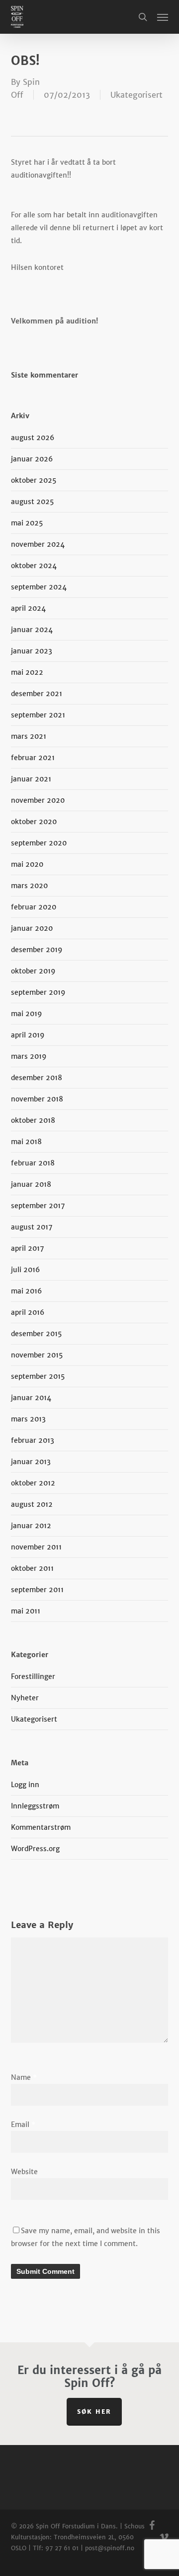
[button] (163, 17)
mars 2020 (29, 886)
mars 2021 (29, 736)
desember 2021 (37, 694)
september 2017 (38, 1206)
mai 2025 (27, 523)
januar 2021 (31, 779)
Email (23, 2125)
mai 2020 (27, 864)
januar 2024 (32, 630)
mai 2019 (27, 1014)
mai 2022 (27, 672)
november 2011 (36, 1547)
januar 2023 (32, 651)
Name (24, 2077)
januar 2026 (32, 459)
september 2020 (39, 843)
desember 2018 (37, 1078)
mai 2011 (26, 1611)
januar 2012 (31, 1526)
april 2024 (28, 608)
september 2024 (39, 587)
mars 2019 (29, 1056)
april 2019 (28, 1035)
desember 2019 (37, 950)
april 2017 (27, 1248)
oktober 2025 (34, 480)
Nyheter (25, 1698)
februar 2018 (33, 1163)
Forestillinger (33, 1676)
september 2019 (38, 992)
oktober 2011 (32, 1568)
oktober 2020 (34, 822)
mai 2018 (26, 1142)
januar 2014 (31, 1398)
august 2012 (32, 1504)
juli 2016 (25, 1270)
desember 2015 (36, 1334)
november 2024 (38, 544)
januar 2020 (32, 928)
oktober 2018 (33, 1120)
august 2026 (33, 438)
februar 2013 (33, 1440)
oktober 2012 (33, 1483)
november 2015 (37, 1355)
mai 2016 (26, 1291)
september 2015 (38, 1376)
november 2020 (38, 800)
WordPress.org (35, 1849)
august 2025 (32, 502)
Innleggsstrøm (35, 1806)
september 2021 (38, 715)
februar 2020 (34, 907)
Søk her (94, 2412)
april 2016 (28, 1312)
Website (24, 2172)
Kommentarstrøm (41, 1827)
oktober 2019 (33, 971)
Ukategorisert (136, 95)
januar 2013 (31, 1462)
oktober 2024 (34, 566)
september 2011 (37, 1590)
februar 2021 (33, 758)
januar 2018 (31, 1184)
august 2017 (32, 1227)
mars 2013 (28, 1419)
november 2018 (37, 1099)
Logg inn (25, 1785)
